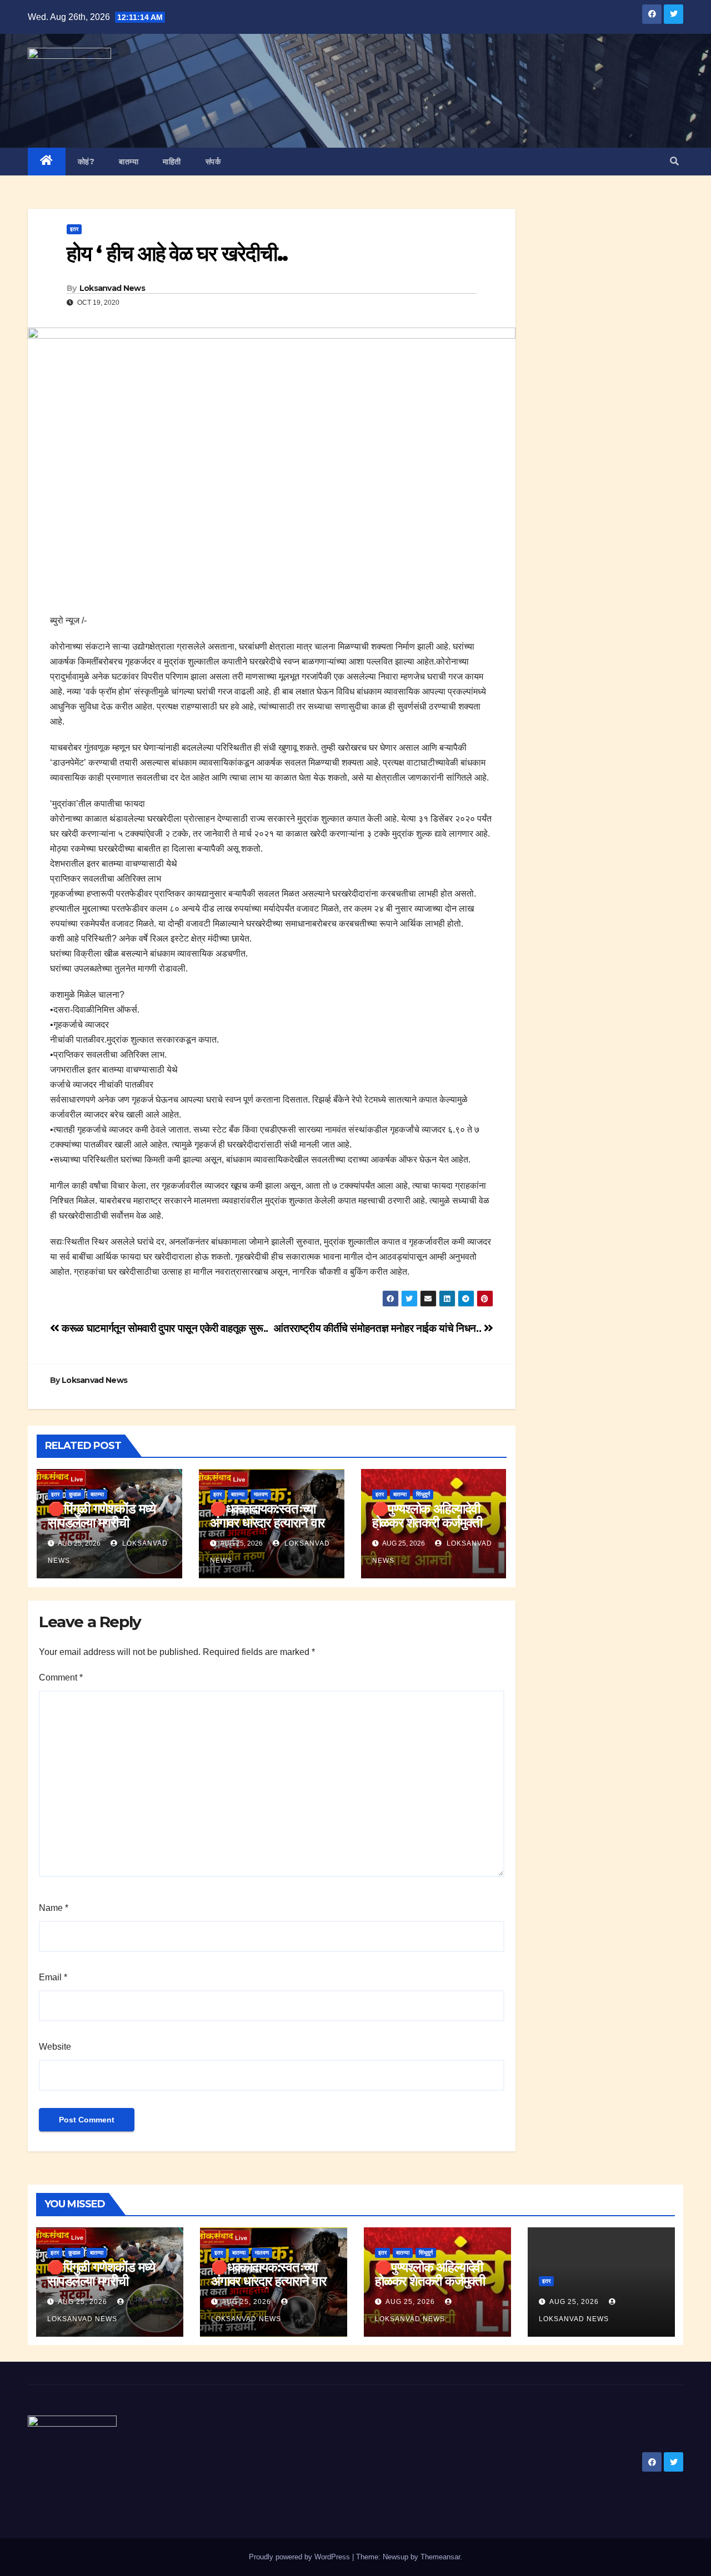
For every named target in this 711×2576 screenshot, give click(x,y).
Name (54, 1908)
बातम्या (129, 162)
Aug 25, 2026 (82, 2302)
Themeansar (440, 2557)
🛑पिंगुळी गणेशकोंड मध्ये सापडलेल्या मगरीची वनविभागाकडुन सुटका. (102, 1523)
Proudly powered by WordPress (301, 2557)
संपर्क (213, 162)
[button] (674, 161)
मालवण (261, 1494)
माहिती (172, 162)
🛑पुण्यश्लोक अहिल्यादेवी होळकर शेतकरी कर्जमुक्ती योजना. (427, 1523)
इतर (74, 229)
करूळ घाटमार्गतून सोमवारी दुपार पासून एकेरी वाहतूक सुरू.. (164, 1328)
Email (53, 1977)
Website (55, 2047)
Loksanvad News (112, 288)
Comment (61, 1677)
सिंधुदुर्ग (423, 1494)
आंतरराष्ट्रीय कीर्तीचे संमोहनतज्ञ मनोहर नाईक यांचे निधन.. (379, 1328)
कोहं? (86, 162)
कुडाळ (75, 1494)
